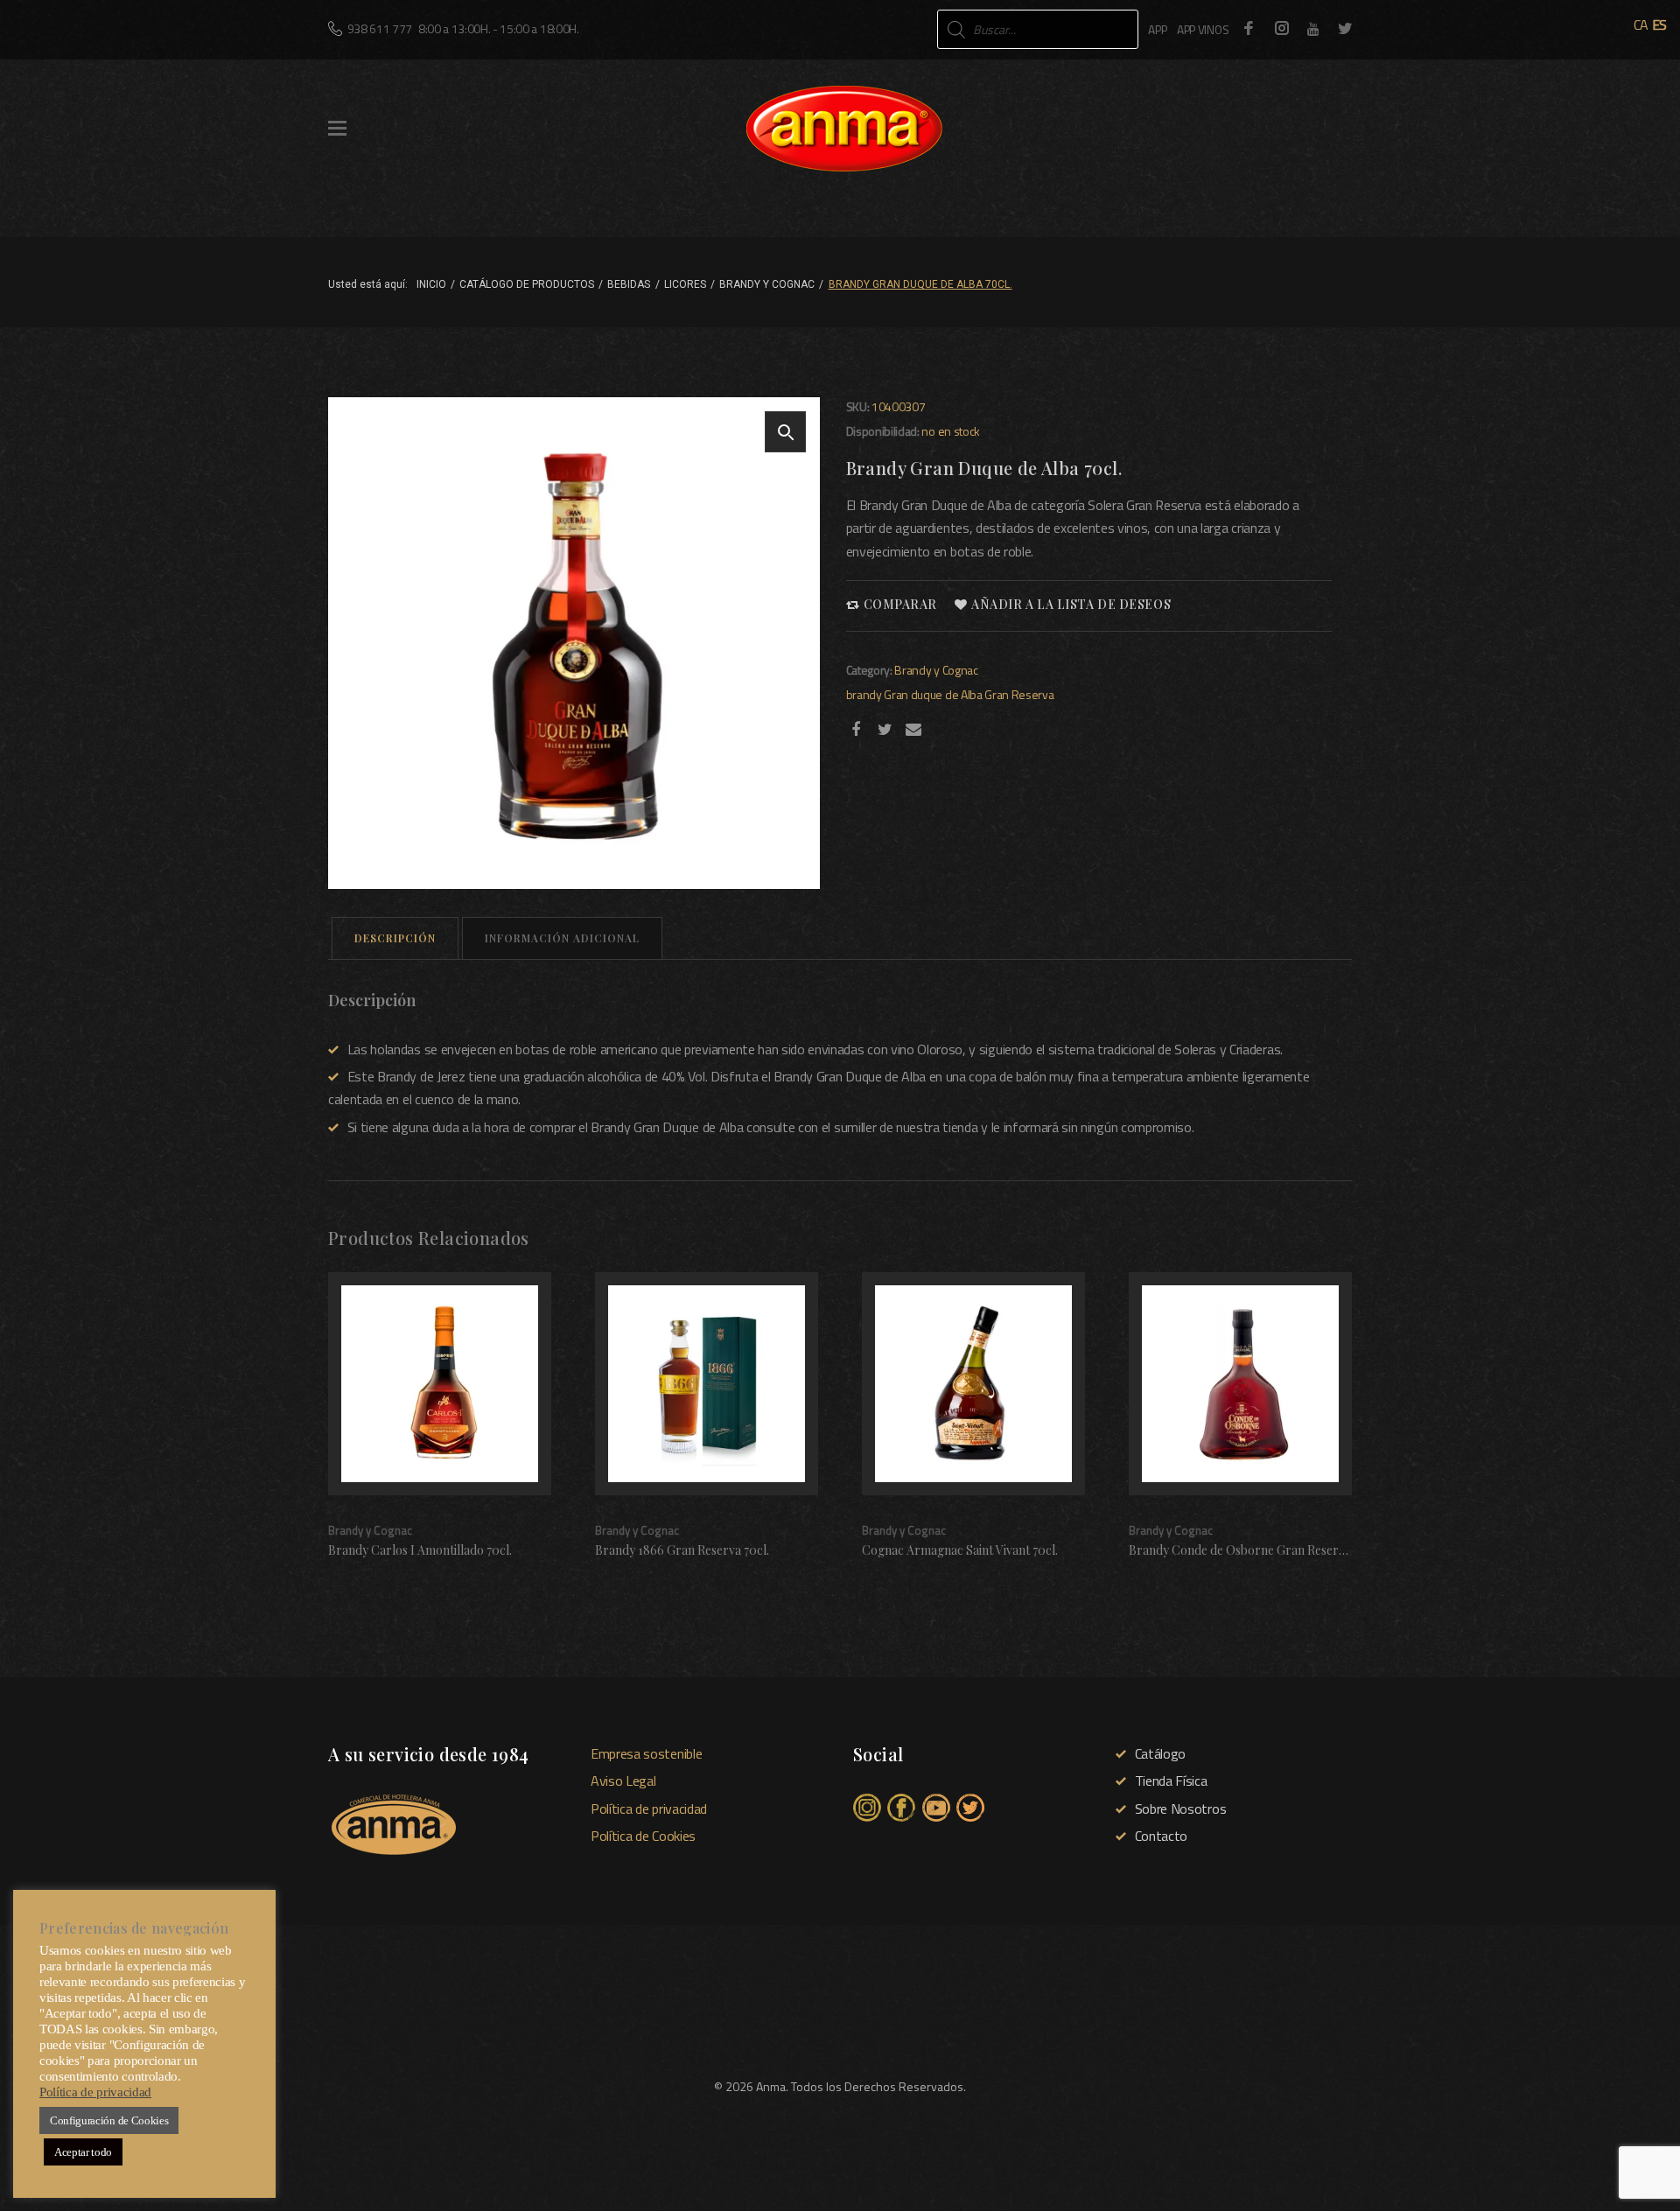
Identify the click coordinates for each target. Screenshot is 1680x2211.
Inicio (431, 284)
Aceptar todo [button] (83, 2152)
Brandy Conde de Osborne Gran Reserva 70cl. (1254, 1550)
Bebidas (629, 284)
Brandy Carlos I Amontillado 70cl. (420, 1550)
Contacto (1161, 1836)
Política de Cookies (643, 1836)
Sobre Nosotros (1180, 1809)
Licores (685, 284)
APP (1157, 29)
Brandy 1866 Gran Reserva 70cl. (682, 1550)
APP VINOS (1203, 29)
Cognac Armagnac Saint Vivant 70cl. (960, 1550)
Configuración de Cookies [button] (109, 2120)
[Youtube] (1313, 29)
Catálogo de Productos (527, 284)
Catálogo (1160, 1753)
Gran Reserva (1019, 694)
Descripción (395, 938)
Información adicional (562, 938)
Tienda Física (1171, 1781)
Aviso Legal (623, 1781)
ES (1659, 24)
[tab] (395, 938)
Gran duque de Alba (933, 694)
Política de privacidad (649, 1809)
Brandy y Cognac (767, 284)
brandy (864, 694)
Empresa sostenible (646, 1753)
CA (1641, 24)
